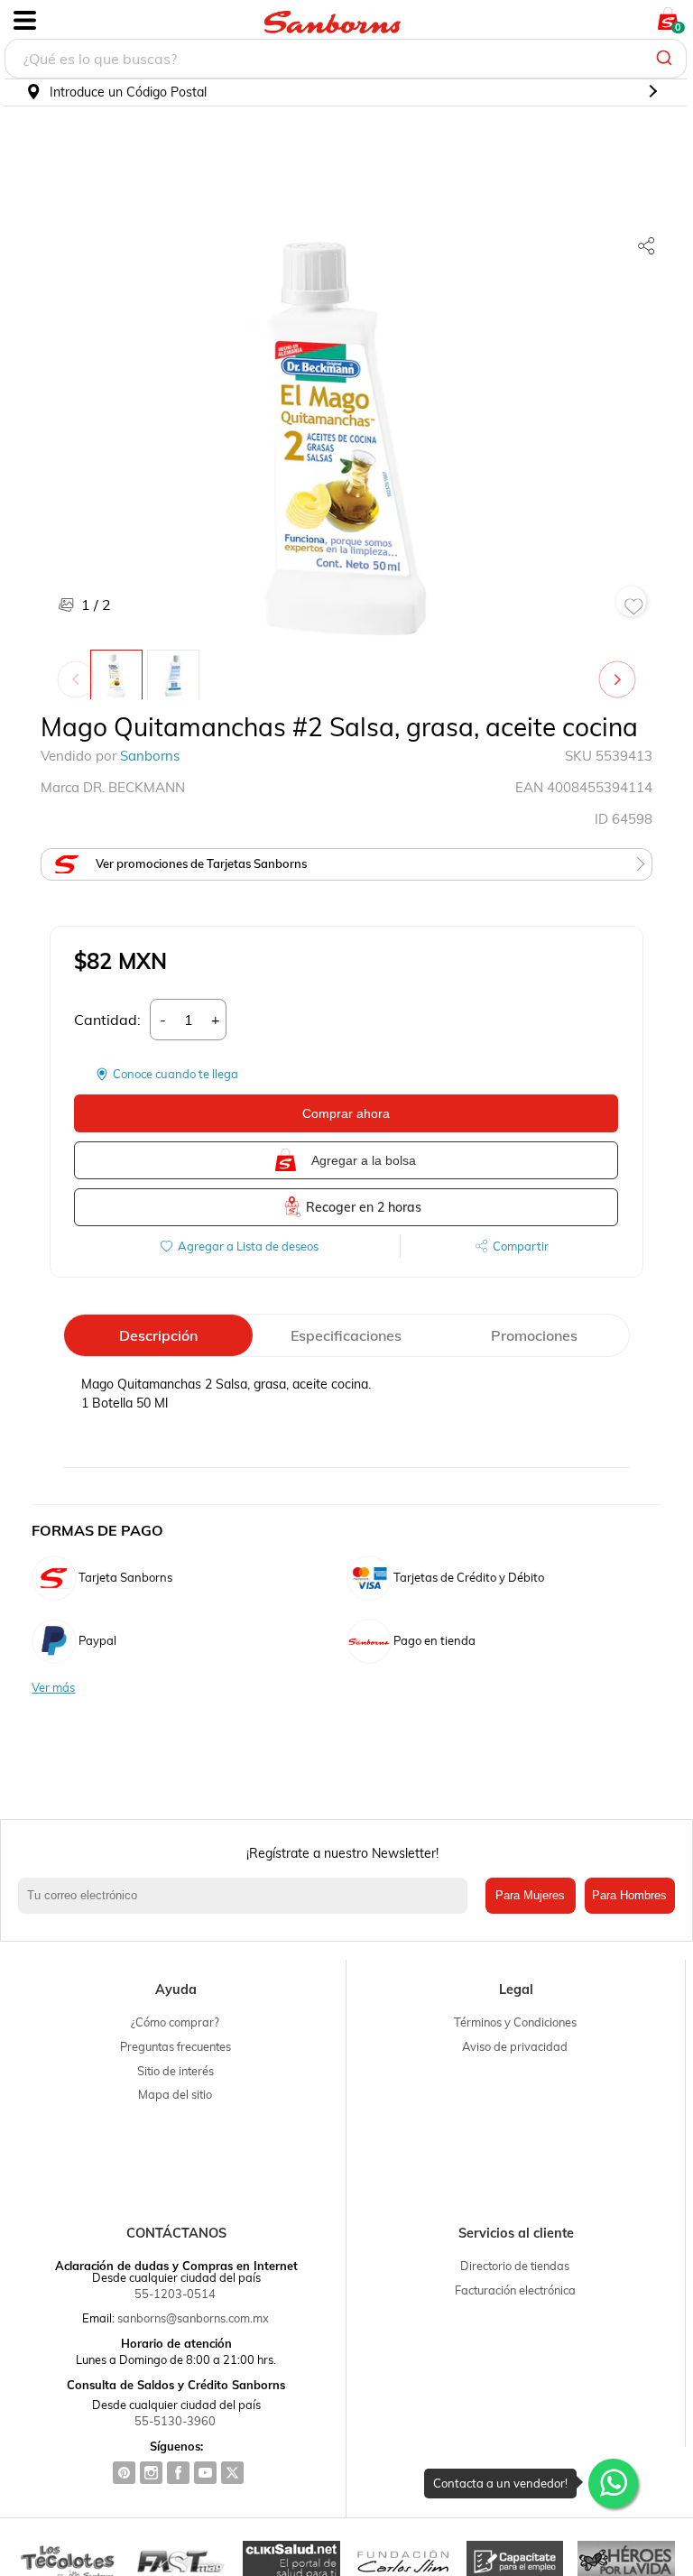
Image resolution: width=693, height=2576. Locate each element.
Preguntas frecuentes (176, 2046)
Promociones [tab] (534, 1335)
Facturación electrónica (515, 2290)
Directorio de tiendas (515, 2266)
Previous (79, 670)
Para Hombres (629, 1895)
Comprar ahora (346, 1113)
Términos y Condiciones (515, 2022)
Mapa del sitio (175, 2094)
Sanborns (150, 756)
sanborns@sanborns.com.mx (193, 2318)
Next (621, 670)
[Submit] (666, 59)
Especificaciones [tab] (346, 1335)
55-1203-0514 (175, 2294)
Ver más (53, 1688)
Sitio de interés (176, 2071)
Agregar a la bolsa (364, 1160)
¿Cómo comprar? (175, 2022)
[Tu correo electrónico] (247, 1896)
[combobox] (346, 59)
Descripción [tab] (158, 1335)
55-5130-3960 (175, 2421)
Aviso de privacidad (515, 2046)
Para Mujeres (530, 1895)
